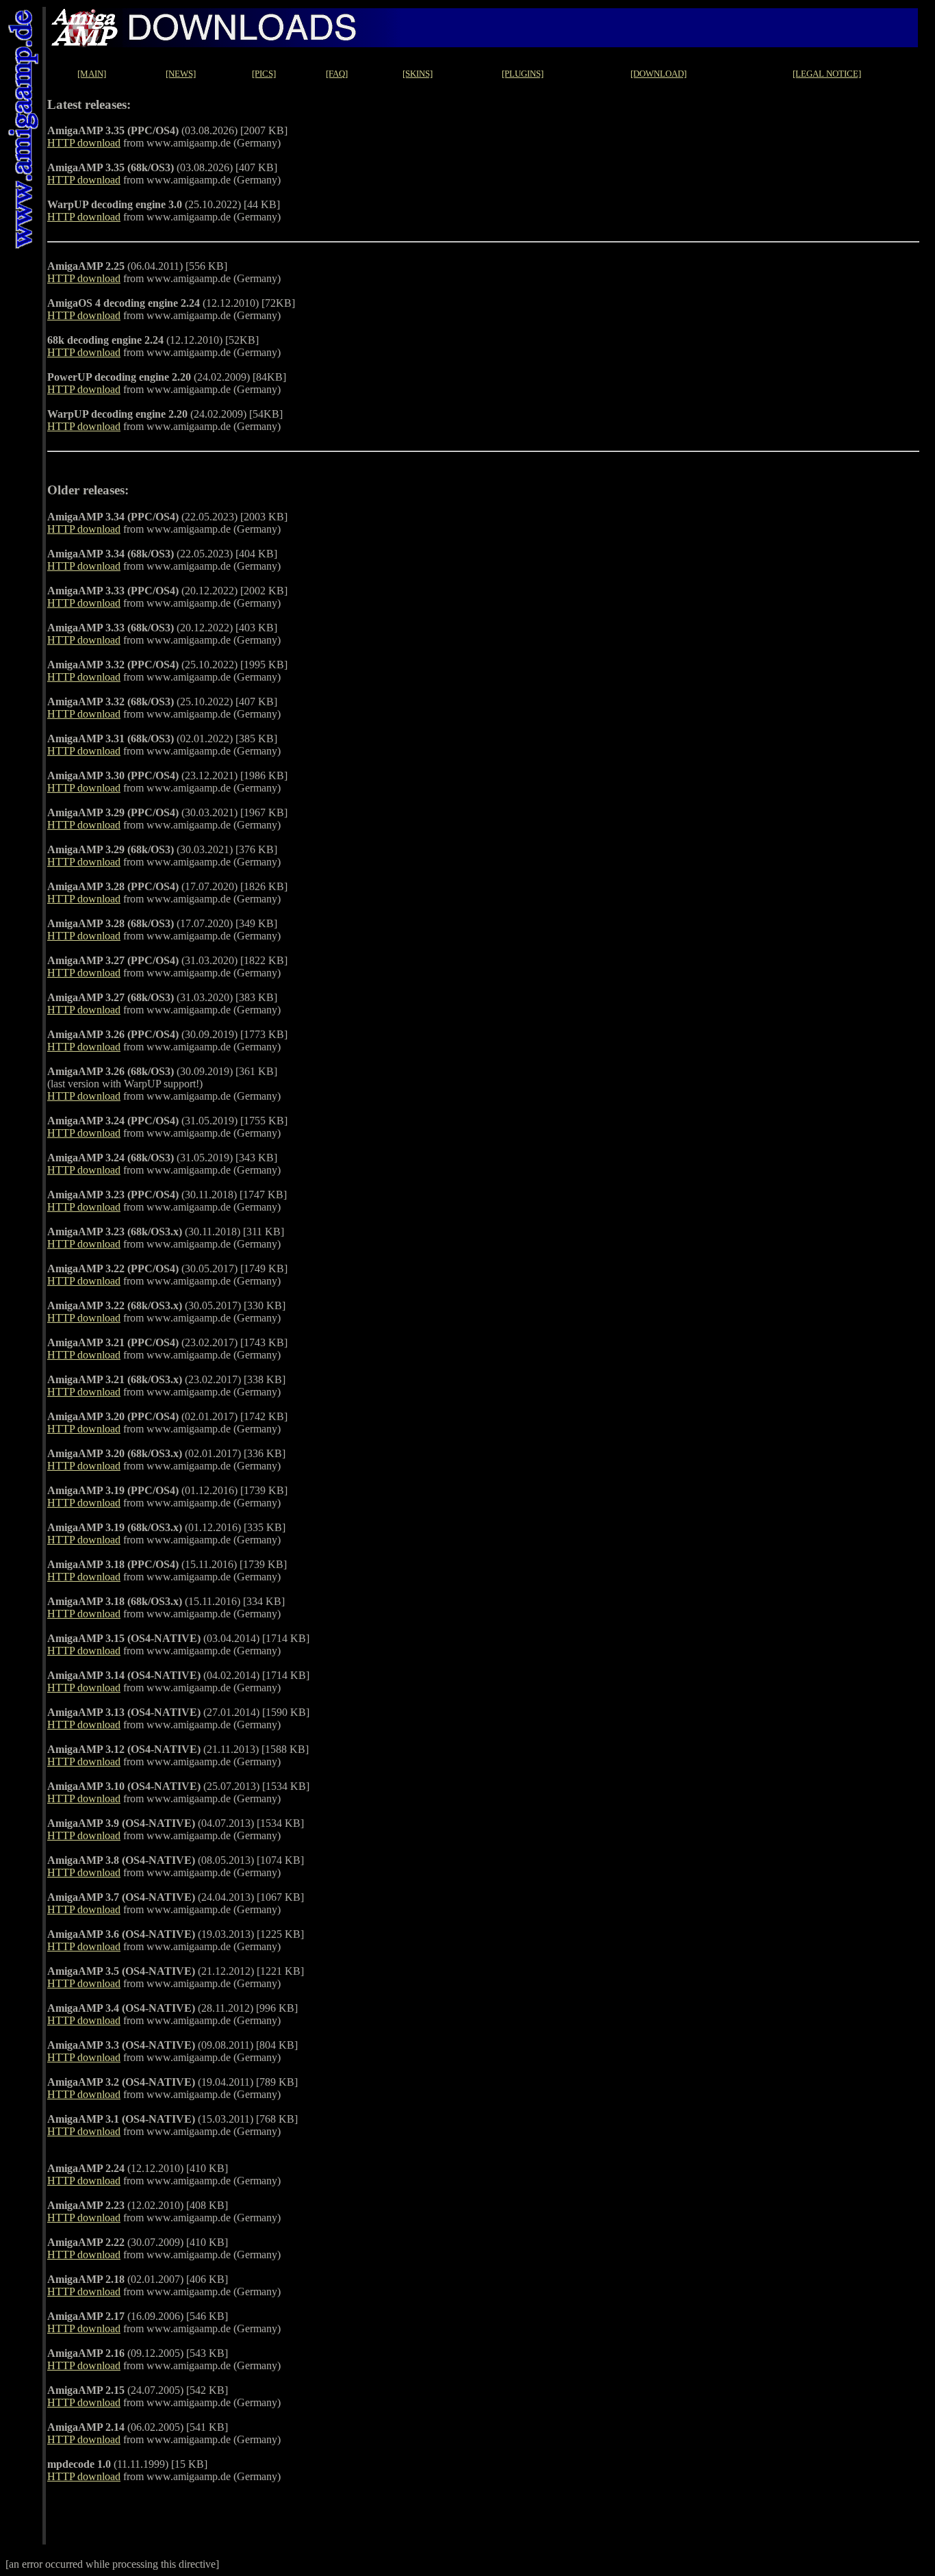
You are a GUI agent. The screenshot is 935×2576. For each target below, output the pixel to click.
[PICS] (264, 74)
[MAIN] (92, 74)
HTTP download (84, 143)
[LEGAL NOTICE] (827, 74)
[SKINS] (418, 74)
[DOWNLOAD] (658, 74)
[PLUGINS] (523, 74)
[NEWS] (181, 74)
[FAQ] (337, 74)
